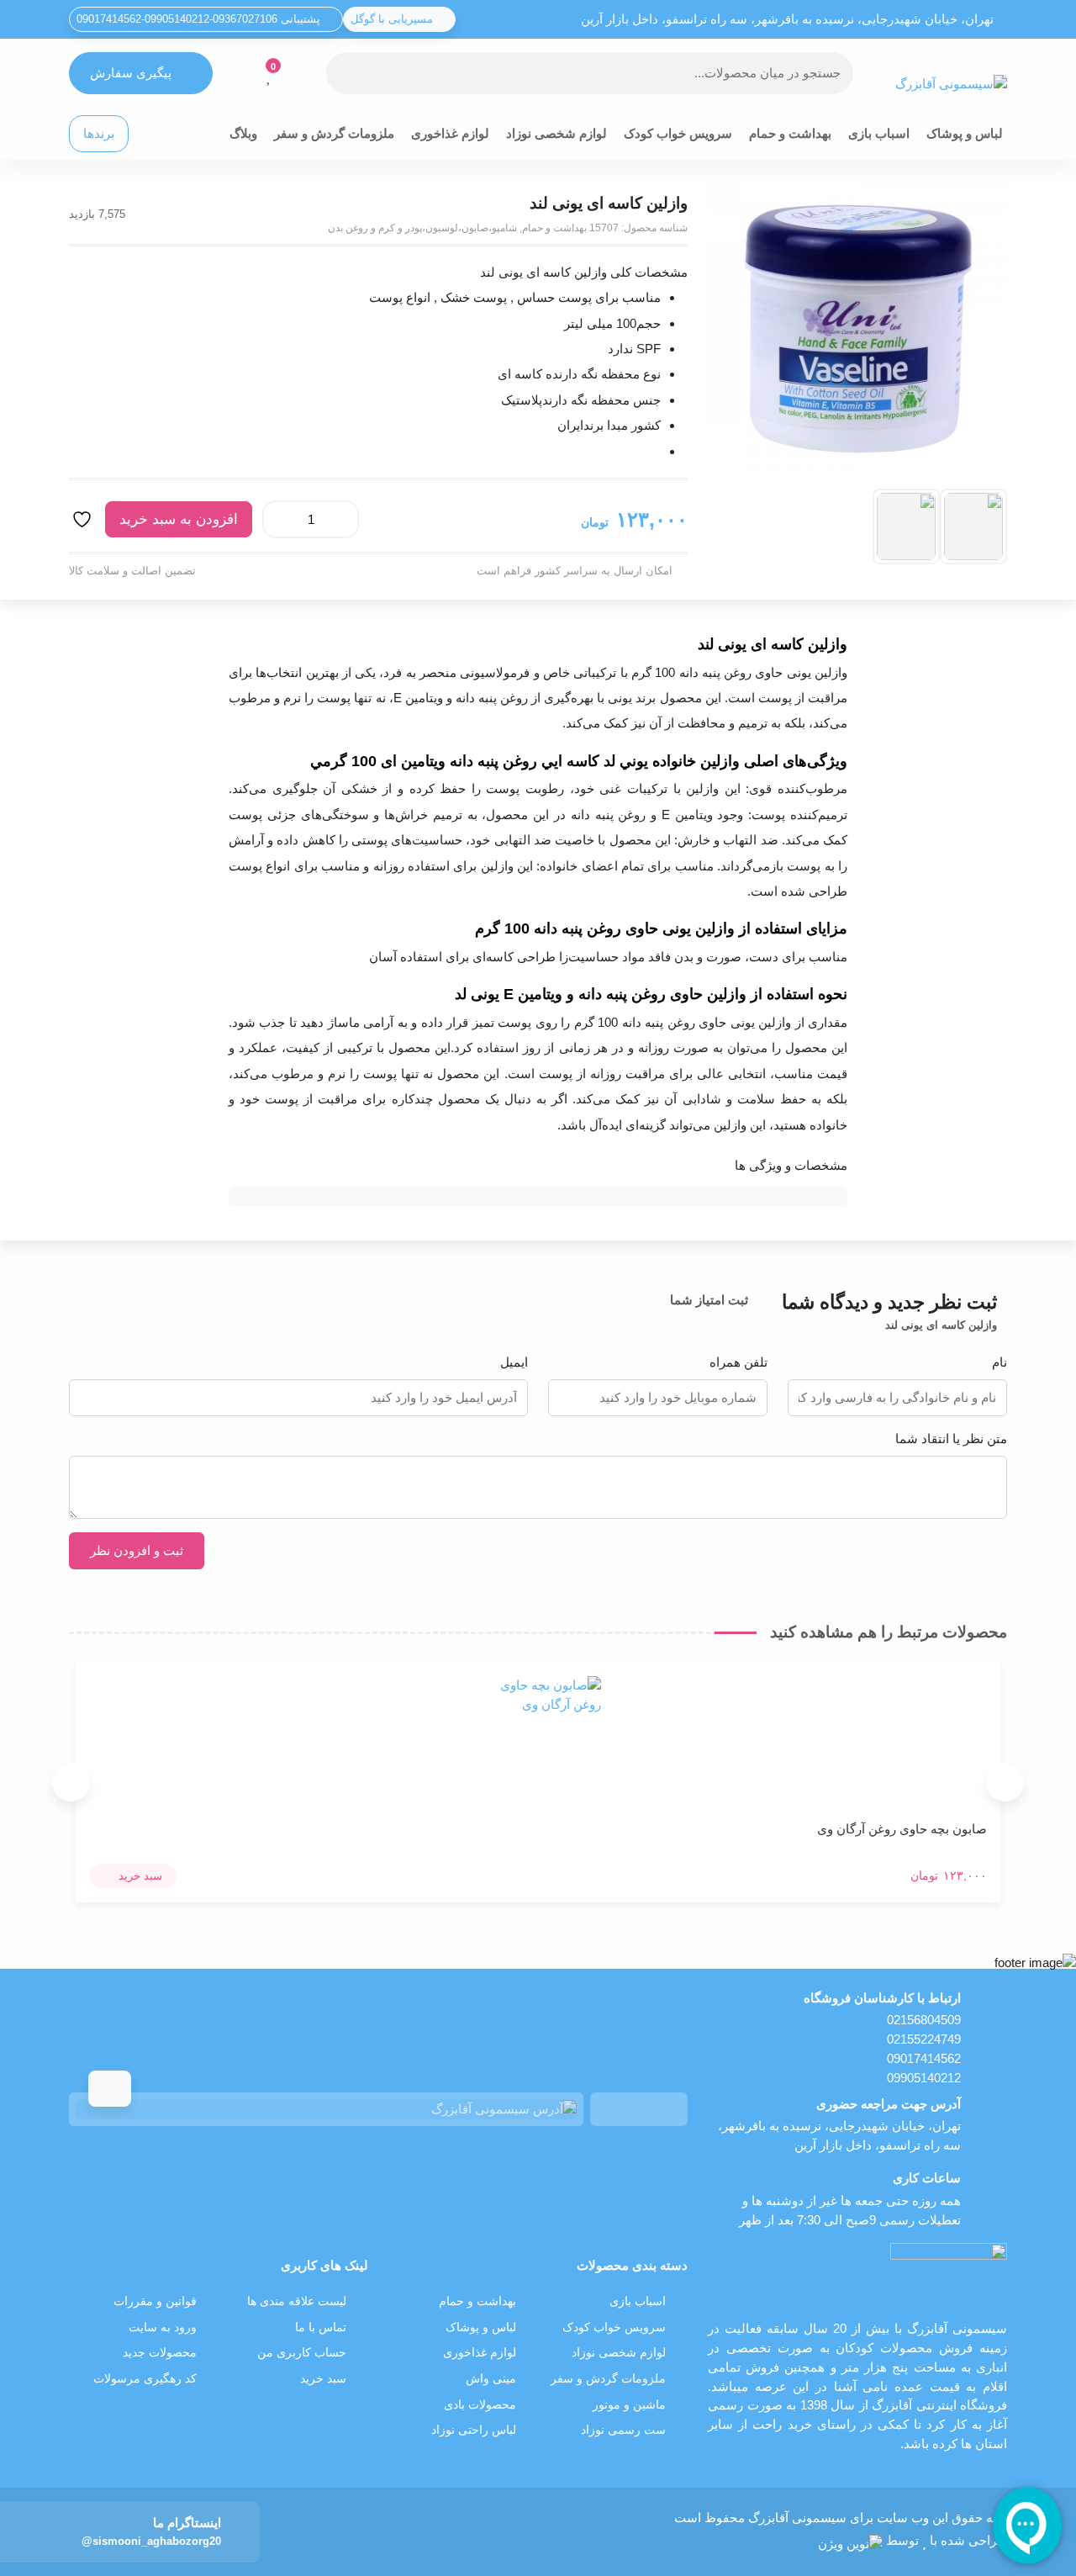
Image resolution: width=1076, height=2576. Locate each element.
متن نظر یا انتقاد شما (951, 1439)
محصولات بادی (480, 2405)
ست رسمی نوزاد (623, 2430)
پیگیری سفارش (131, 73)
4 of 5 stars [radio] (667, 1320)
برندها (99, 133)
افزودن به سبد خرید (179, 519)
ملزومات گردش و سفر (334, 133)
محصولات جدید (160, 2353)
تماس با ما (321, 2327)
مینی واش (491, 2379)
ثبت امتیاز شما (709, 1300)
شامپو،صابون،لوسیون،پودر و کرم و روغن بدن (422, 228)
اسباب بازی (879, 133)
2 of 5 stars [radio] (715, 1320)
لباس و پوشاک (965, 133)
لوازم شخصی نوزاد (556, 133)
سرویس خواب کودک (678, 133)
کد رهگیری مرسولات (145, 2379)
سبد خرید (323, 2379)
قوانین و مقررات (155, 2301)
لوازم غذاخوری (450, 133)
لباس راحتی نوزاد (474, 2430)
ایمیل (514, 1362)
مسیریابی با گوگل (393, 19)
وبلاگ (243, 133)
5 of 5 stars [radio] (644, 1320)
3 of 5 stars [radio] (691, 1320)
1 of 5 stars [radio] (738, 1320)
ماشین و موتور (629, 2405)
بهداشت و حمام (790, 133)
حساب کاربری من (302, 2353)
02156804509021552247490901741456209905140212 (924, 2048)
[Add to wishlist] (84, 519)
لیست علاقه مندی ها (297, 2301)
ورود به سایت (163, 2327)
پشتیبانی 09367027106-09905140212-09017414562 (200, 19)
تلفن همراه (738, 1362)
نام (1000, 1362)
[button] (133, 1876)
